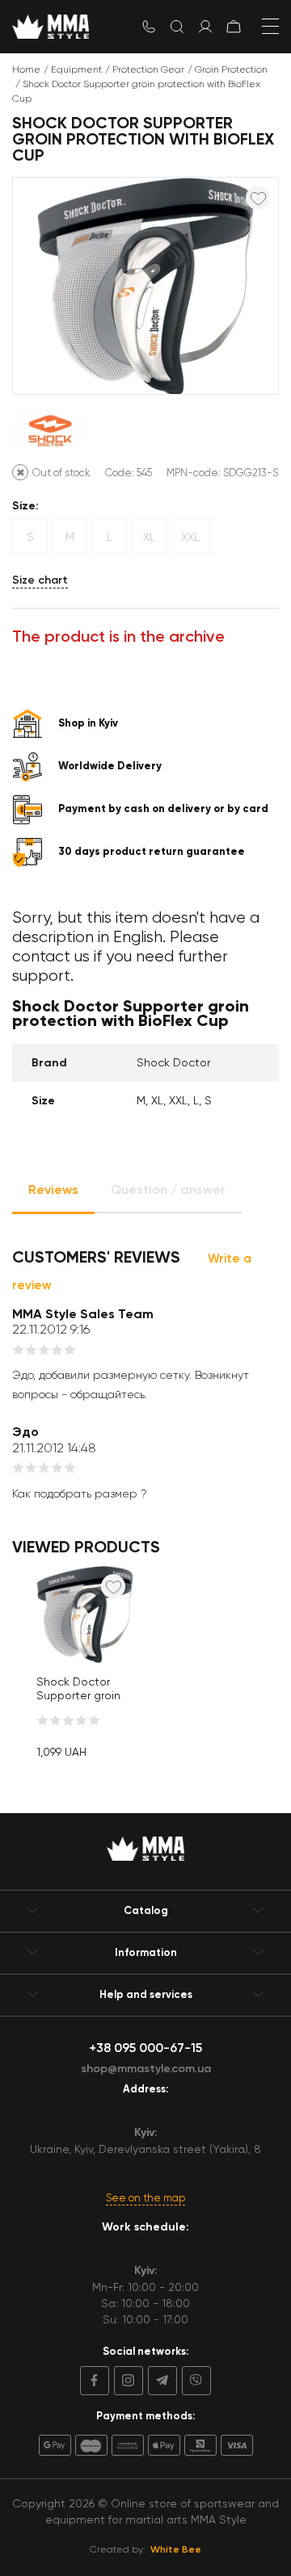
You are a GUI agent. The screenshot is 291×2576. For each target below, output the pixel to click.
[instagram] (126, 2381)
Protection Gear (148, 69)
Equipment (76, 69)
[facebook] (95, 2381)
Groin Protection (231, 69)
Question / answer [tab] (168, 1190)
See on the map (145, 2198)
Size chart (40, 580)
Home (26, 69)
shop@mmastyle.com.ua (146, 2069)
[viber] (194, 2381)
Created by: (145, 2549)
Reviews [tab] (53, 1190)
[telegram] (160, 2381)
